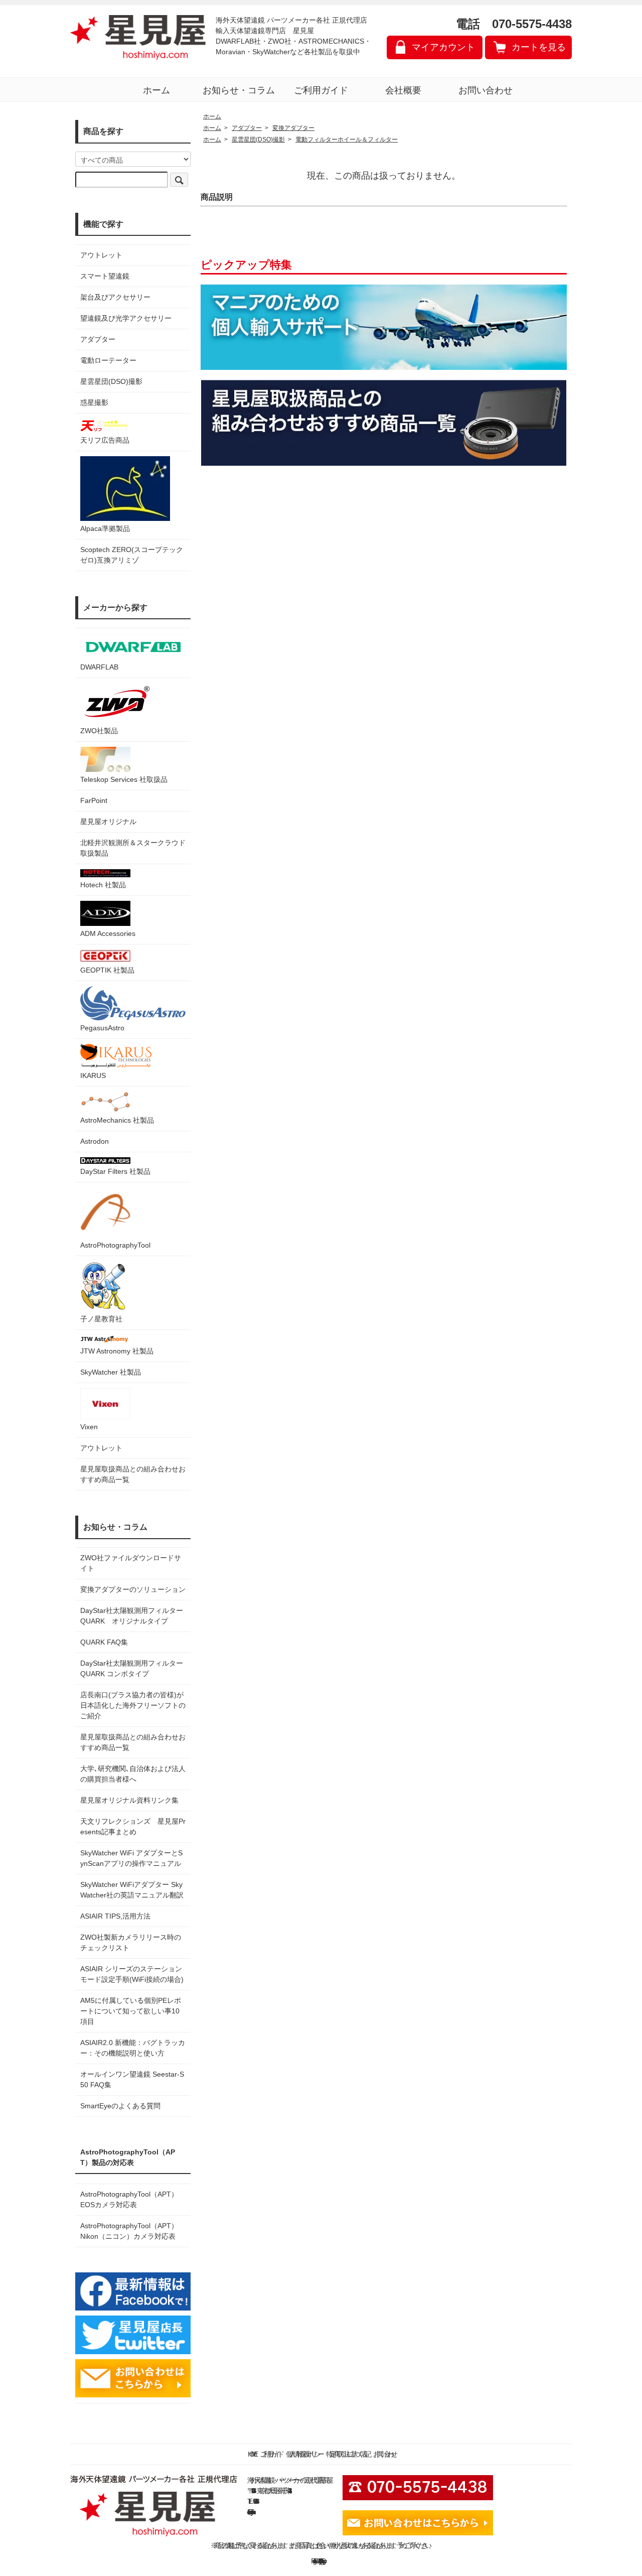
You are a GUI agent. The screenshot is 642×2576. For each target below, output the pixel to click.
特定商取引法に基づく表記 (347, 2454)
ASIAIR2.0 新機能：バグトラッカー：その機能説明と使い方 (133, 2048)
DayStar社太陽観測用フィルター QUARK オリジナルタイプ (133, 1616)
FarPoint (94, 800)
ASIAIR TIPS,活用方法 (115, 1916)
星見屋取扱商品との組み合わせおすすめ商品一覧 (133, 1742)
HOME (251, 2454)
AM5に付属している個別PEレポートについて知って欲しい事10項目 (131, 2011)
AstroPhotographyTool (115, 1245)
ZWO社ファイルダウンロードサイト (131, 1563)
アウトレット (101, 255)
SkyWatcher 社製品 (111, 1372)
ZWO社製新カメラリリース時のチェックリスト (131, 1942)
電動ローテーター (108, 360)
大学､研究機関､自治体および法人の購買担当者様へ (133, 1774)
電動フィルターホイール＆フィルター (347, 140)
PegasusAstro (102, 1028)
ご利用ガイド (321, 90)
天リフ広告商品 (105, 440)
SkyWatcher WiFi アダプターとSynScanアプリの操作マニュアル (131, 1858)
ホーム (156, 90)
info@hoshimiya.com (251, 2512)
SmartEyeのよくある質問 (120, 2106)
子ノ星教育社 (101, 1319)
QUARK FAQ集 (104, 1642)
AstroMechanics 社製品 (117, 1120)
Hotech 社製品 (103, 885)
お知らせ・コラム (239, 90)
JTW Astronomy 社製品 (117, 1351)
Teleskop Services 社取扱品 (124, 779)
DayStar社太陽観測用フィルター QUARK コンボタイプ (133, 1668)
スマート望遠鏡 (105, 276)
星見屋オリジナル (108, 822)
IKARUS (93, 1075)
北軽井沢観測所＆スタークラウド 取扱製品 (133, 848)
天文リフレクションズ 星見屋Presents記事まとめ (133, 1826)
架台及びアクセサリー (115, 297)
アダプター (98, 339)
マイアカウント (443, 47)
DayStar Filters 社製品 (115, 1171)
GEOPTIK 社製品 (107, 970)
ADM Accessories (108, 933)
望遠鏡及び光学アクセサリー (126, 318)
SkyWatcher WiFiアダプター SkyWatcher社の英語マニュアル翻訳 (132, 1890)
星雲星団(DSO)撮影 (111, 381)
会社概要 (403, 90)
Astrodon (95, 1141)
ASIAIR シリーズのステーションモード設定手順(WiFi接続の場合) (132, 1974)
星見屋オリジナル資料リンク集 (129, 1800)
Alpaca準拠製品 (105, 528)
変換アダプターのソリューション (133, 1589)
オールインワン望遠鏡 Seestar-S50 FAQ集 (132, 2079)
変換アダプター (293, 128)
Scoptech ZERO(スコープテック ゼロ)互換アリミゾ (132, 555)
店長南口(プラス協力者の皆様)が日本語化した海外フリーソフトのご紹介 (133, 1705)
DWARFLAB (99, 667)
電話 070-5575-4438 (514, 24)
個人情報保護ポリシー (303, 2454)
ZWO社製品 (99, 731)
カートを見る (539, 47)
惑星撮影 (94, 402)
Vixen (89, 1427)
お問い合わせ (486, 90)
